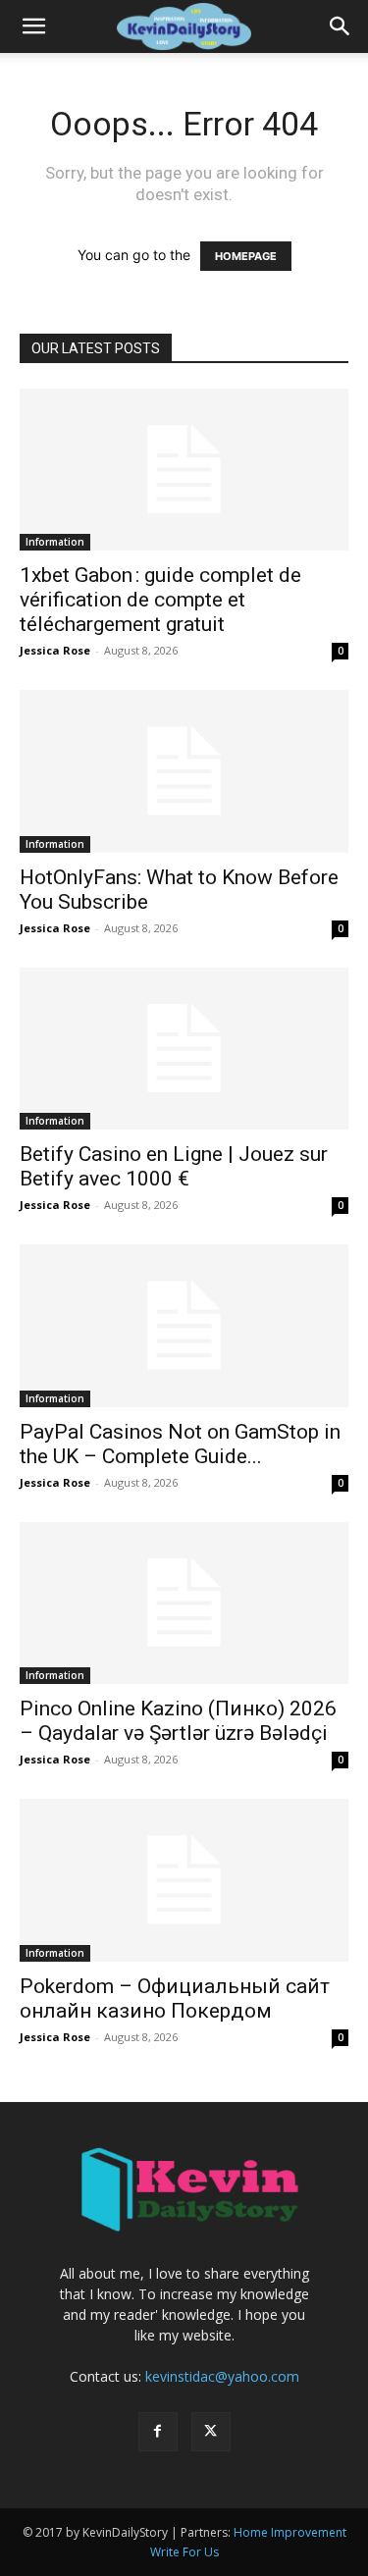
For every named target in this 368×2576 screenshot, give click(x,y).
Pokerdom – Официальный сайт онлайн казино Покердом (175, 1998)
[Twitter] (211, 2432)
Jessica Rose (55, 650)
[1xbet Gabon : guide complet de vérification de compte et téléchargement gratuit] (184, 470)
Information (55, 542)
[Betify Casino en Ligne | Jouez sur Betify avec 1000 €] (184, 1049)
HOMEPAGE (246, 256)
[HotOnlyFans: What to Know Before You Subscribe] (184, 771)
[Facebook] (158, 2432)
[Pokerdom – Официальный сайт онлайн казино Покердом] (184, 1880)
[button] (33, 26)
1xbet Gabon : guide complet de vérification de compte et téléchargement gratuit (160, 600)
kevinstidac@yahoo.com (222, 2376)
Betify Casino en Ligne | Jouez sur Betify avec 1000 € (174, 1166)
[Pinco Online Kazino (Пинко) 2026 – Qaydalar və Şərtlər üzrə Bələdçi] (184, 1603)
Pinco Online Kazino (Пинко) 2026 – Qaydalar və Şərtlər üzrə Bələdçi (178, 1721)
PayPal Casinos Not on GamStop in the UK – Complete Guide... (180, 1444)
